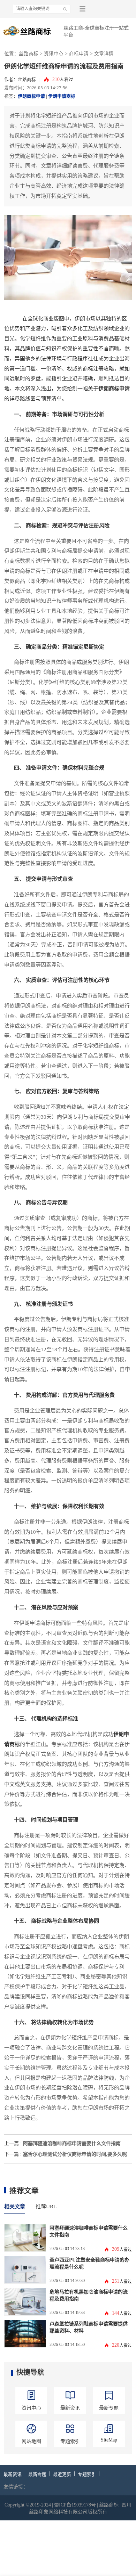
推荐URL (46, 2207)
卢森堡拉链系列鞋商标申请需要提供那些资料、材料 (89, 2327)
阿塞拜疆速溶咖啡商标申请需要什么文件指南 (72, 2143)
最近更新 (62, 2475)
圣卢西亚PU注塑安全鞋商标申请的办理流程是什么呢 (89, 2263)
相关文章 (15, 2207)
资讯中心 (54, 54)
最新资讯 (13, 2475)
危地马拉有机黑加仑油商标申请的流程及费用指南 (89, 2295)
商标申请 (79, 54)
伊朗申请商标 (62, 96)
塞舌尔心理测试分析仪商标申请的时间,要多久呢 (75, 2154)
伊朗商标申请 (31, 96)
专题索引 (87, 2475)
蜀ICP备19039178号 (75, 2505)
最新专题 (37, 2475)
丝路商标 (29, 54)
